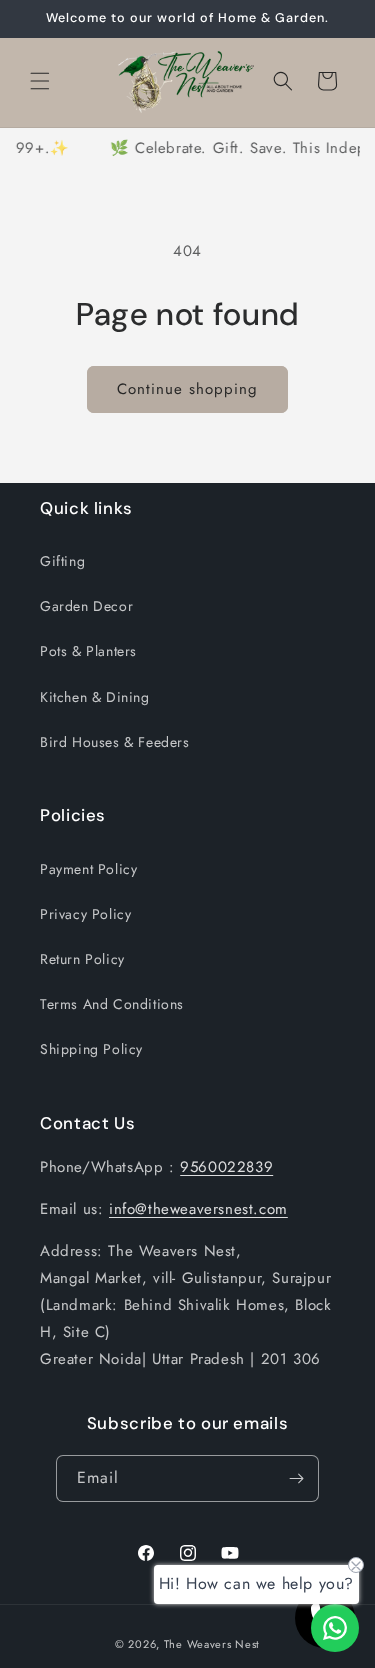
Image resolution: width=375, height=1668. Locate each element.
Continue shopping (187, 389)
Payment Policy (88, 869)
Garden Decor (86, 606)
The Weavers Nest (212, 1644)
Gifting (62, 561)
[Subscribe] (296, 1478)
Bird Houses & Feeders (115, 742)
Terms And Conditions (112, 1004)
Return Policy (82, 959)
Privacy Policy (85, 914)
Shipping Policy (91, 1049)
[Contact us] (335, 1628)
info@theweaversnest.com (198, 1209)
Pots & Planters (88, 651)
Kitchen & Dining (95, 697)
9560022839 (226, 1167)
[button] (40, 81)
